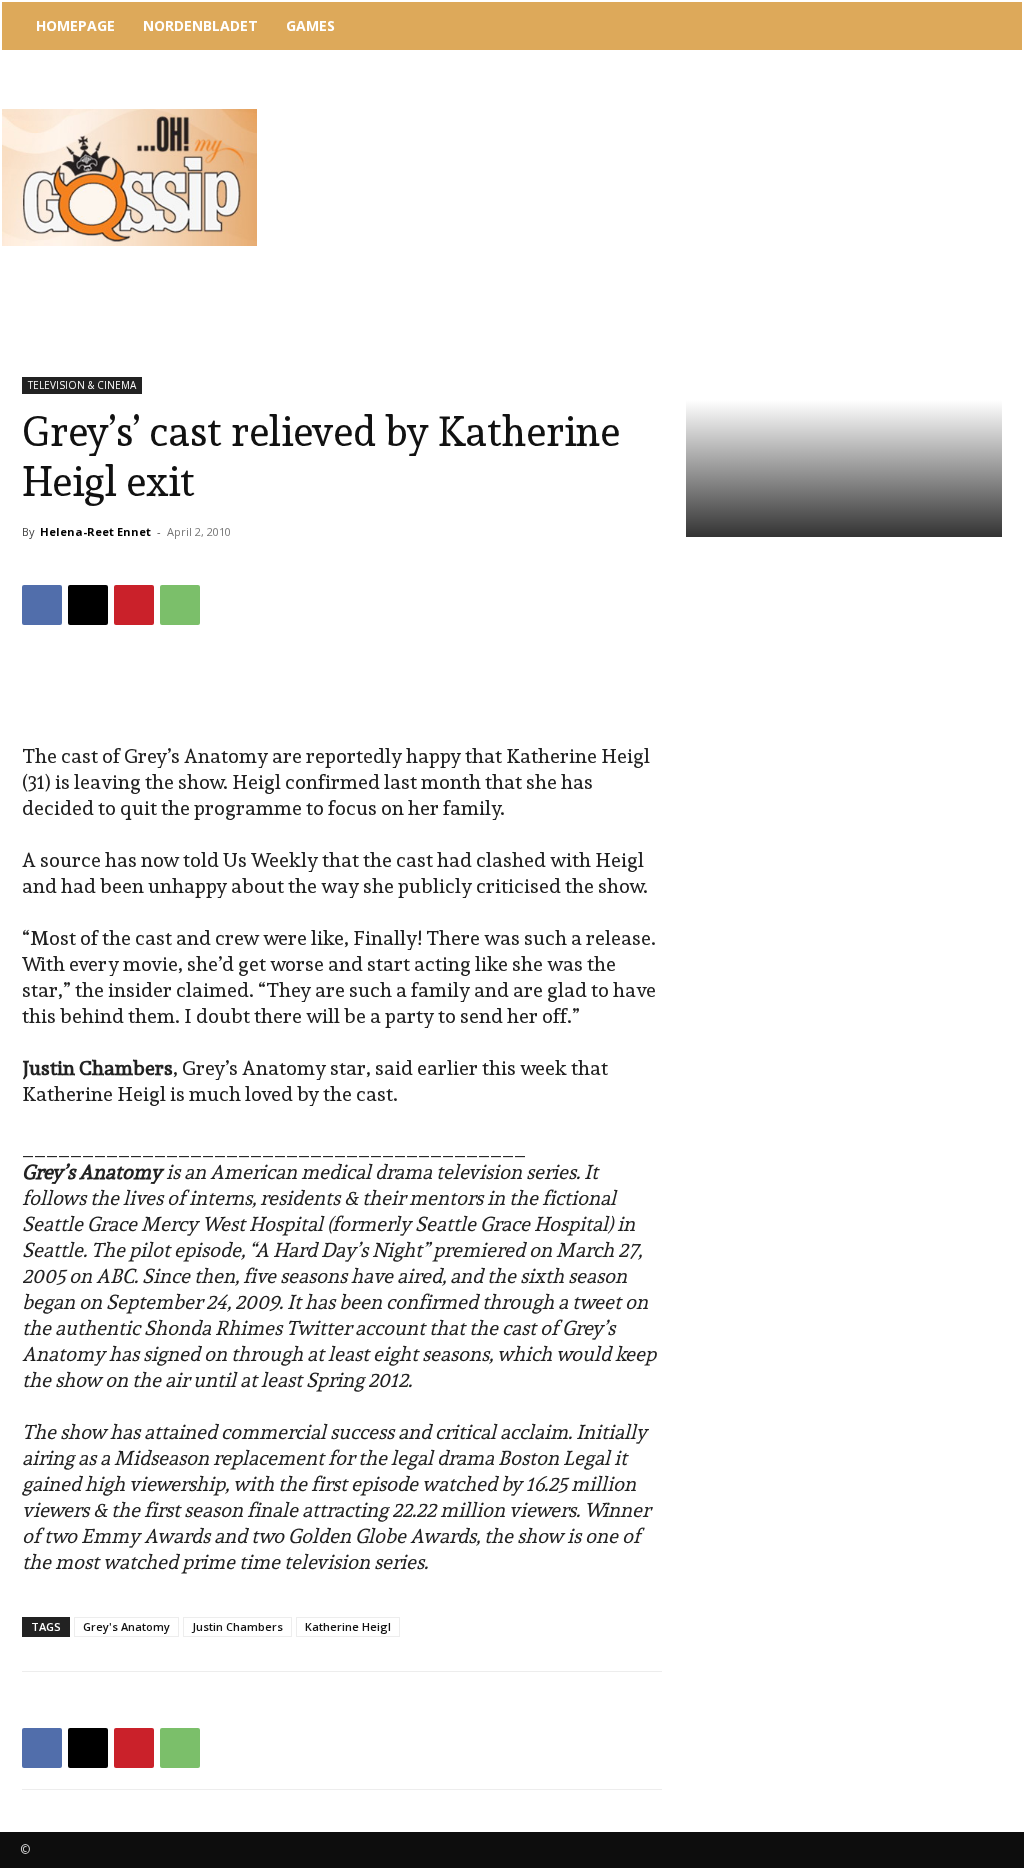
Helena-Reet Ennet (95, 531)
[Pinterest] (134, 605)
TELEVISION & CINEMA (82, 385)
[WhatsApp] (180, 605)
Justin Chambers (237, 1626)
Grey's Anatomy (126, 1626)
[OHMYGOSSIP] (129, 177)
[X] (88, 605)
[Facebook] (42, 605)
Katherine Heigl (348, 1626)
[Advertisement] (631, 105)
